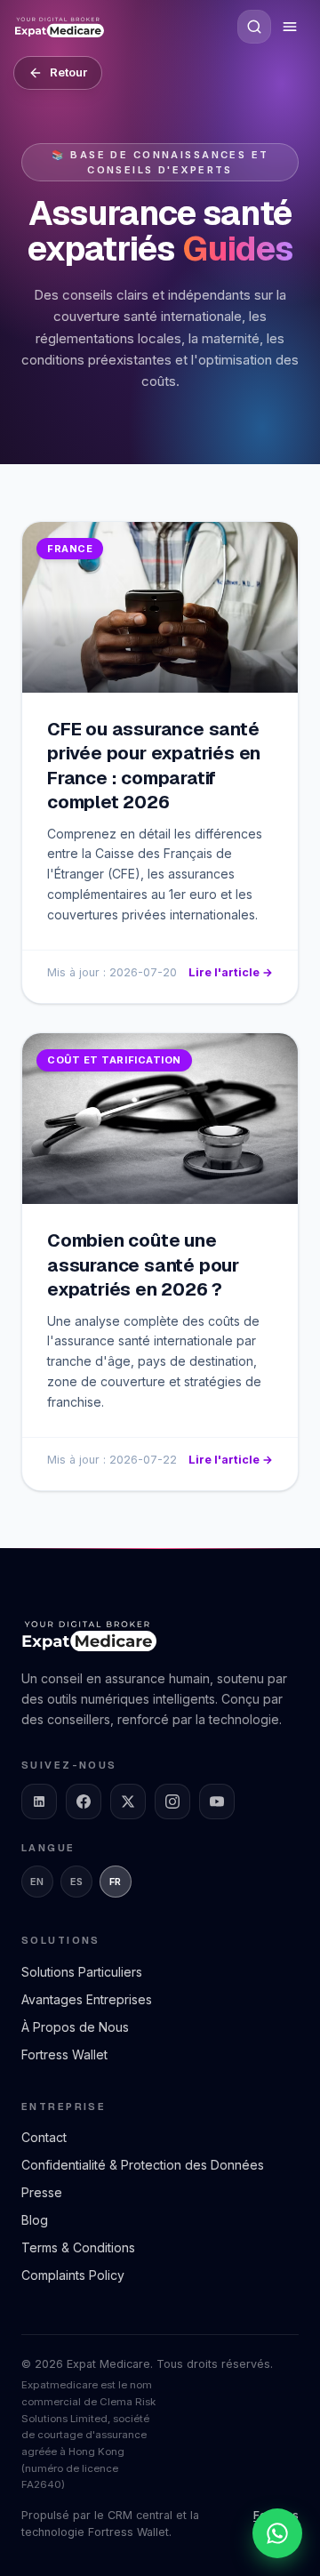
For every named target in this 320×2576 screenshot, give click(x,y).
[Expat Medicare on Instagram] (172, 1802)
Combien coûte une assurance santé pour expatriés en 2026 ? (143, 1265)
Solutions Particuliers (82, 1972)
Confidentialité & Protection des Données (143, 2165)
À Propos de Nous (75, 2027)
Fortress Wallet (64, 2054)
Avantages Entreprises (87, 1999)
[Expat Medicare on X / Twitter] (128, 1802)
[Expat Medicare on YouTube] (217, 1802)
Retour (68, 72)
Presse (42, 2192)
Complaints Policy (73, 2275)
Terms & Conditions (78, 2247)
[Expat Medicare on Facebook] (84, 1802)
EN (37, 1882)
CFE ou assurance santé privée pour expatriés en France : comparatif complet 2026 (154, 766)
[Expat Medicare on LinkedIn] (39, 1802)
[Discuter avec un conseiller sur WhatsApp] (277, 2533)
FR (116, 1882)
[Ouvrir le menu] (290, 27)
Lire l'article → (231, 972)
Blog (35, 2220)
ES (77, 1882)
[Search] (254, 27)
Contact (44, 2137)
